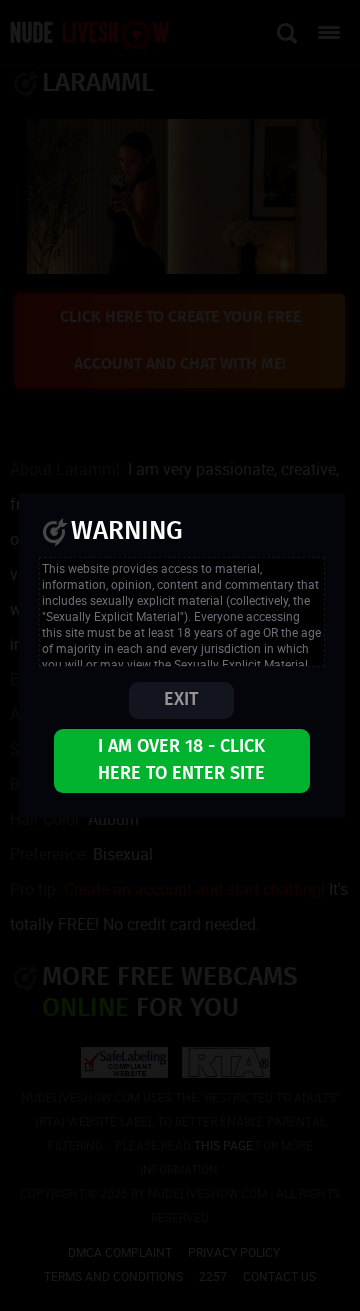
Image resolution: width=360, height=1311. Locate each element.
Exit (181, 700)
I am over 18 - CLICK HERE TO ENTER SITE (181, 760)
